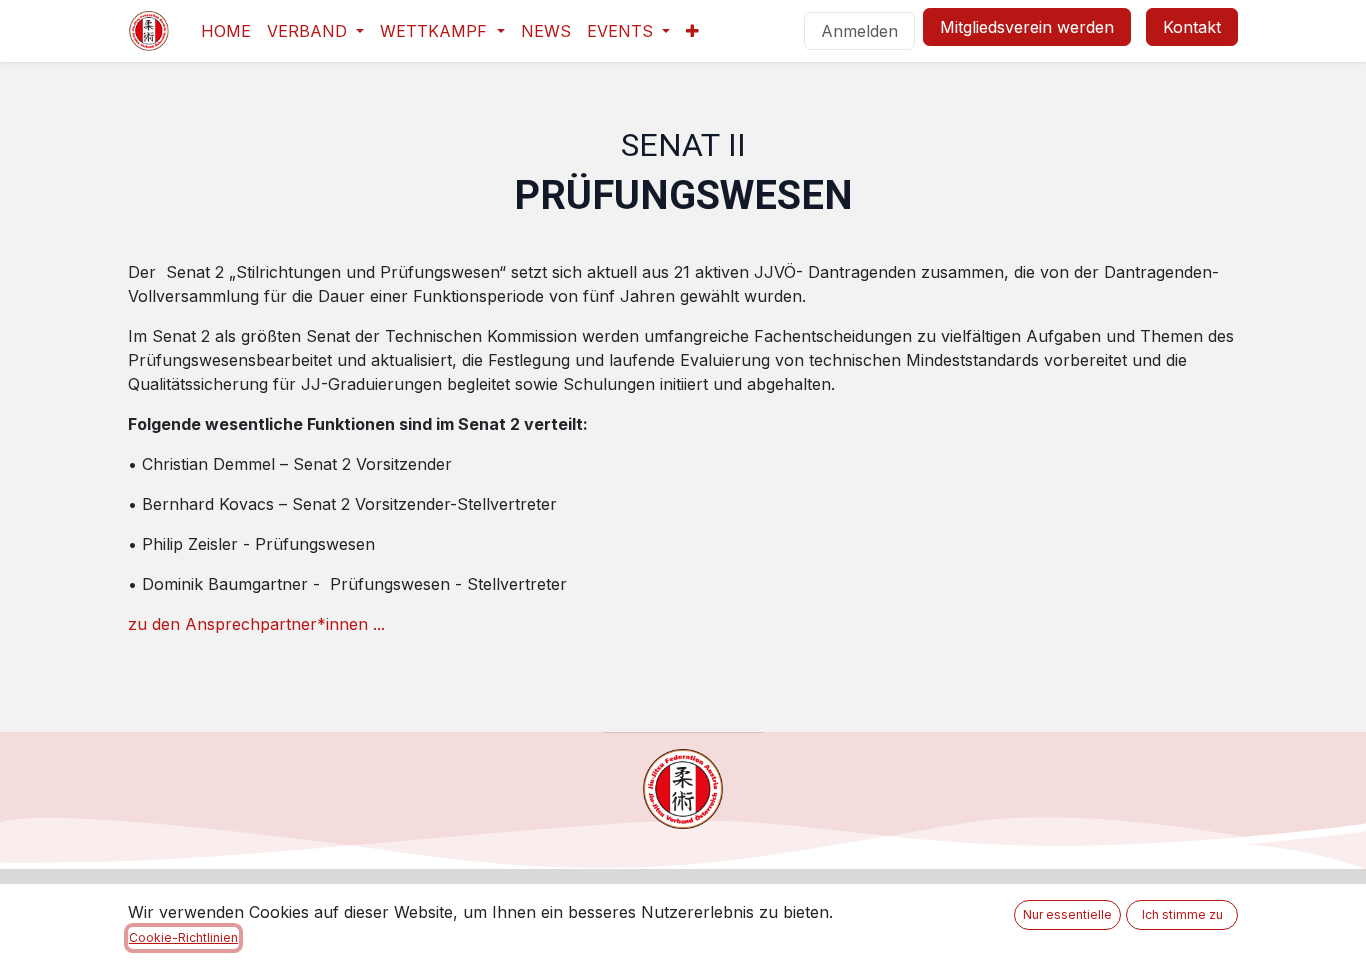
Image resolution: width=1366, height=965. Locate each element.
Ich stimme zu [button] (1182, 914)
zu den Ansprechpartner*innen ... (259, 624)
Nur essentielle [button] (1067, 914)
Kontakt (1192, 27)
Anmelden (859, 31)
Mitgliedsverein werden (1027, 27)
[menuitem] (226, 31)
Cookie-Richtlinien (183, 937)
